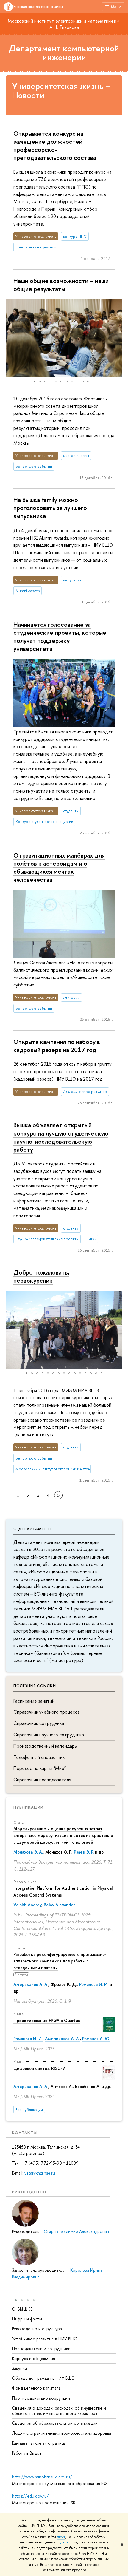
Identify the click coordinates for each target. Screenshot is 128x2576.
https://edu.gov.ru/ (30, 2496)
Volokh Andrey (27, 1905)
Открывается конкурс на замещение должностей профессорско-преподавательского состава (55, 145)
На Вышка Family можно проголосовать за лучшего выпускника (50, 508)
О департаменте (33, 1529)
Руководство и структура (37, 2329)
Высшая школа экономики (38, 7)
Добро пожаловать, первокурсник (41, 1276)
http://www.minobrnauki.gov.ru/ (42, 2477)
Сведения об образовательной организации (55, 2423)
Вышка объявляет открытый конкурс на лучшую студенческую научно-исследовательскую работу (61, 1137)
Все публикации (29, 2110)
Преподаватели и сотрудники (41, 2349)
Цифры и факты (27, 2319)
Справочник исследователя (42, 1780)
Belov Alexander (59, 1905)
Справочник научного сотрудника (49, 1735)
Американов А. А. (31, 1984)
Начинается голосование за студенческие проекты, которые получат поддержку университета (60, 636)
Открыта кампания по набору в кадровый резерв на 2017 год (57, 1046)
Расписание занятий (34, 1701)
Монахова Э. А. (28, 1852)
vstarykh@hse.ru (40, 2173)
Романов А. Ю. (96, 2039)
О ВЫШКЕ (22, 2309)
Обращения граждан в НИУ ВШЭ (43, 2378)
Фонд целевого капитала (36, 2388)
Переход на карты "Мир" (40, 1768)
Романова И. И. (94, 1984)
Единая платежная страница (39, 2443)
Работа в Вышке (27, 2453)
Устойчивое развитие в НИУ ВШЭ (45, 2339)
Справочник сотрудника (39, 1723)
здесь (61, 2537)
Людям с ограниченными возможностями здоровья (61, 2433)
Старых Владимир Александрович (76, 2231)
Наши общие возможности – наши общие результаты (61, 285)
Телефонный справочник (39, 1757)
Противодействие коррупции (41, 2398)
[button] (11, 338)
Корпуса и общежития (33, 2358)
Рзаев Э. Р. (84, 1852)
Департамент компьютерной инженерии (64, 53)
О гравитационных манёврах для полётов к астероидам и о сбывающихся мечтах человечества (59, 867)
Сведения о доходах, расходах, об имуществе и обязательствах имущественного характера (59, 2411)
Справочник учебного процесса (47, 1712)
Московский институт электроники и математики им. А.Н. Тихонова (64, 24)
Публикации (28, 1807)
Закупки (19, 2368)
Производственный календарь (45, 1746)
